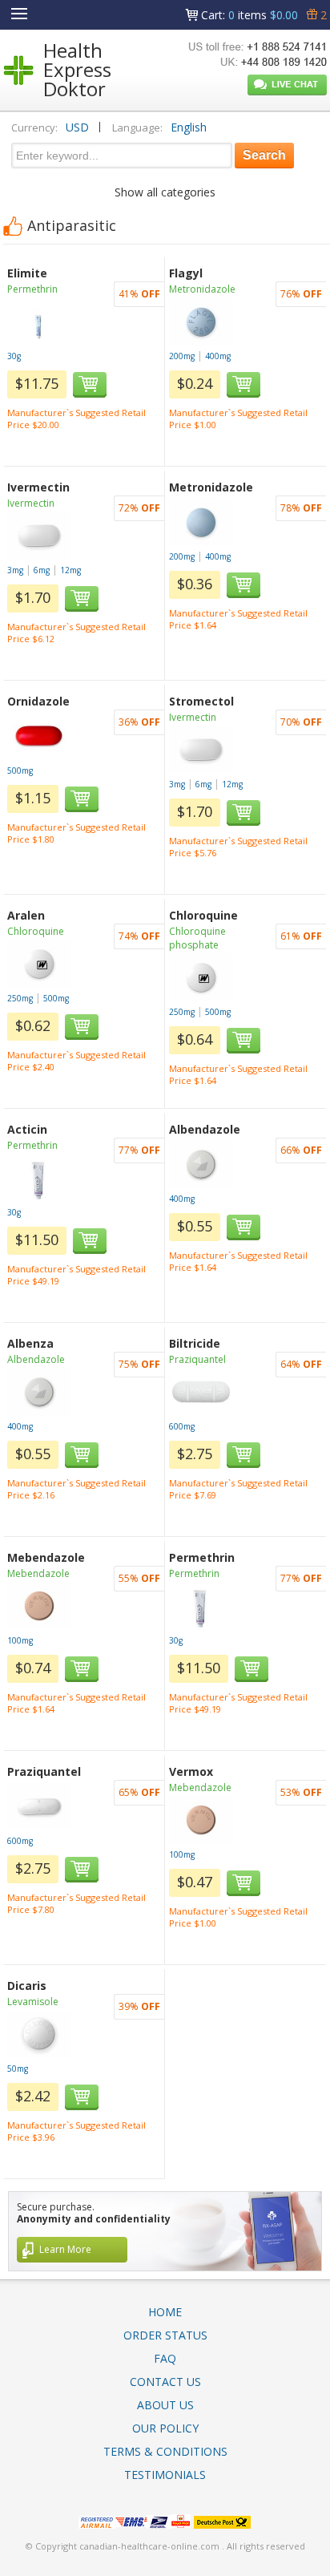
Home (165, 2312)
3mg (15, 570)
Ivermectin (31, 503)
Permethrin (32, 289)
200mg (182, 356)
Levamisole (33, 2002)
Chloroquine (36, 931)
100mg (20, 1640)
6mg (42, 570)
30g (14, 356)
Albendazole (36, 1359)
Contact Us (165, 2382)
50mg (18, 2068)
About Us (165, 2405)
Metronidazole (202, 289)
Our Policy (165, 2428)
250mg (20, 998)
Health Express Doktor (77, 69)
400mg (218, 356)
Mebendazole (38, 1573)
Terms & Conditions (165, 2451)
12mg (70, 570)
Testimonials (165, 2475)
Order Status (165, 2335)
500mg (20, 770)
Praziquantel (197, 1359)
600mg (182, 1426)
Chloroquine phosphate (197, 938)
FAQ (165, 2358)
